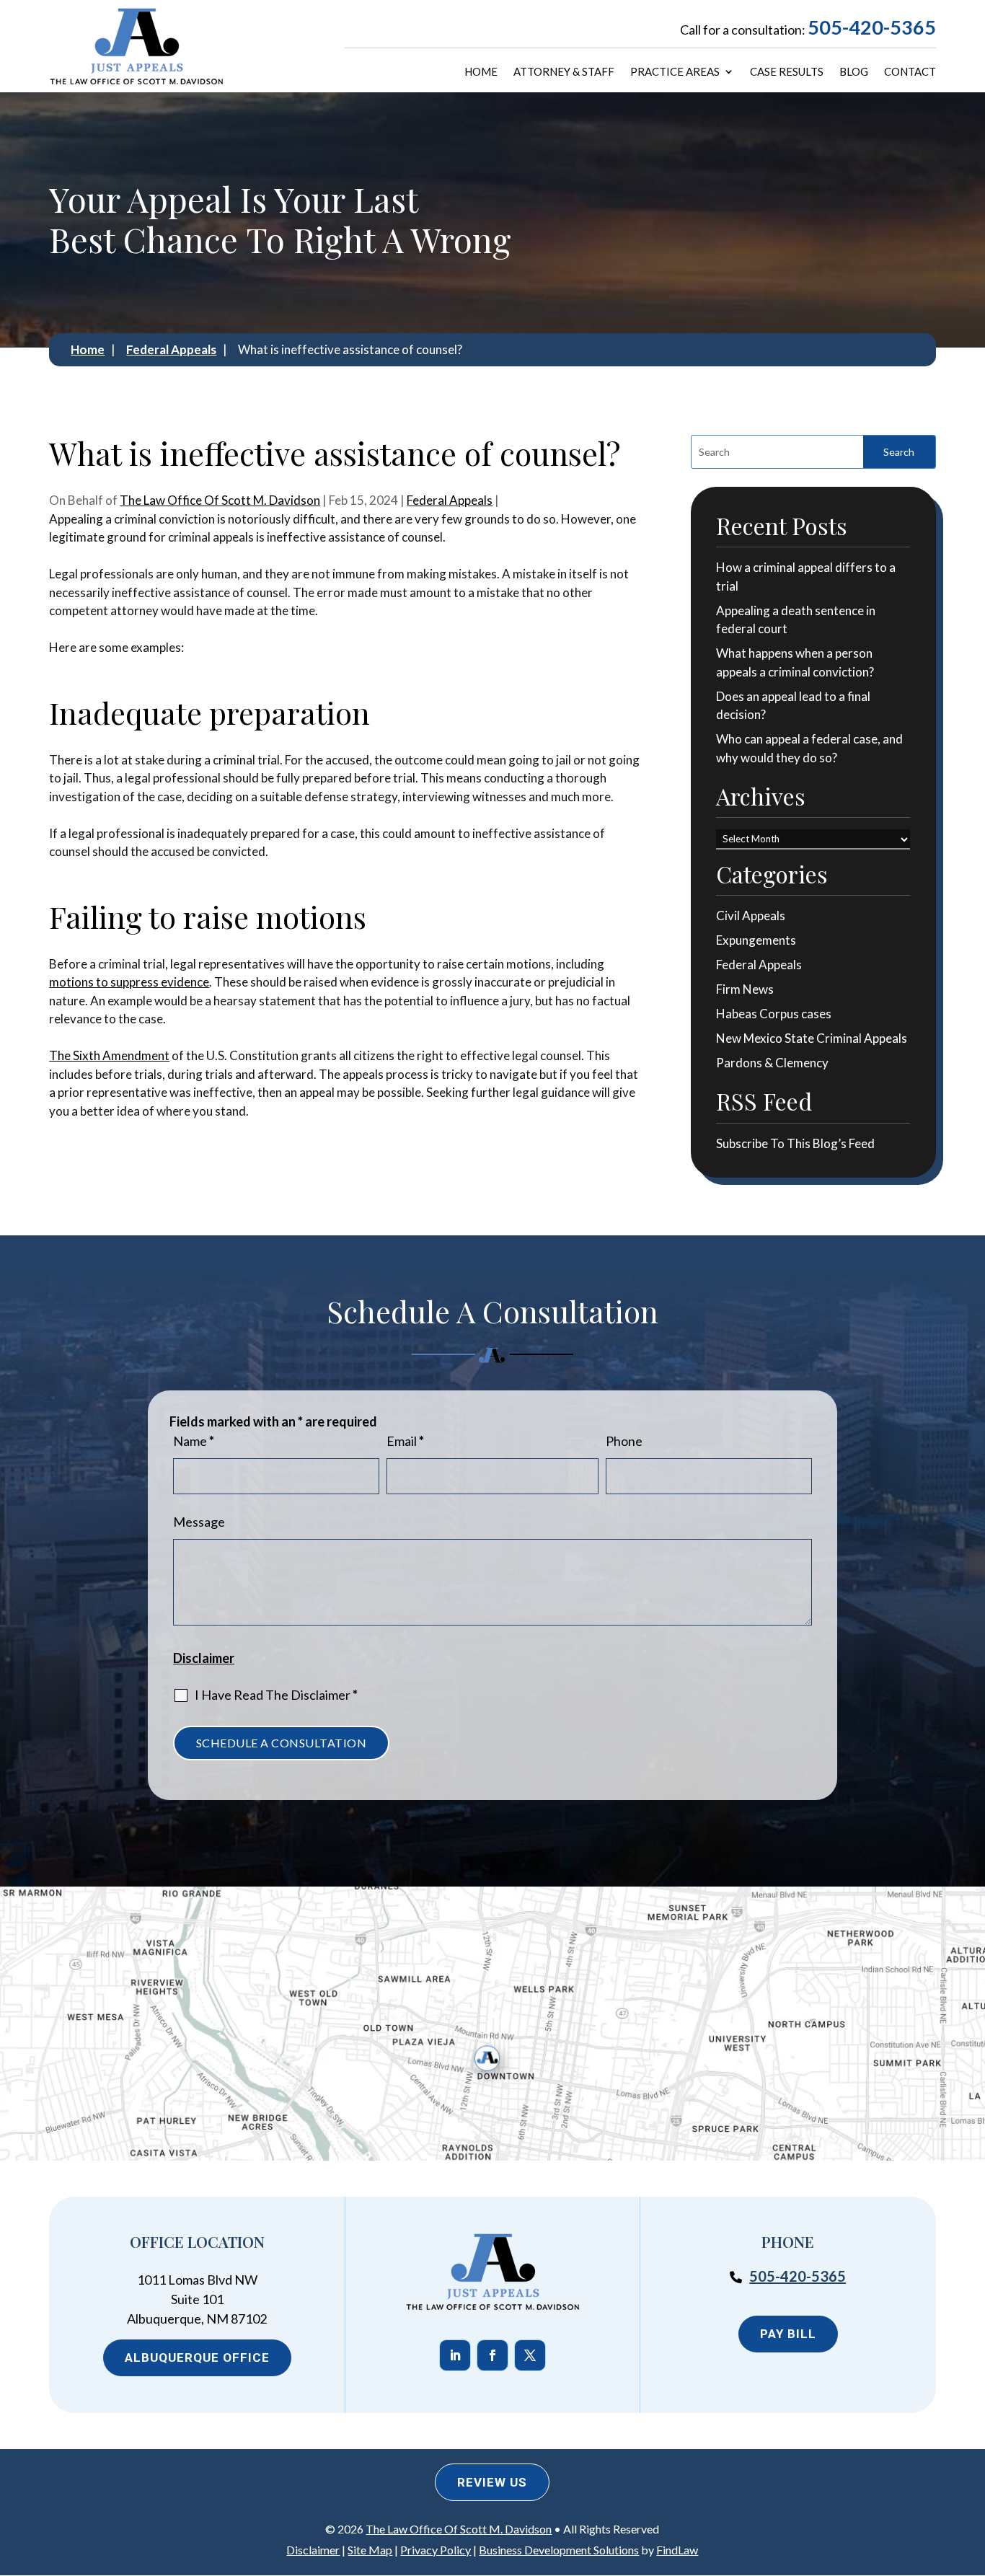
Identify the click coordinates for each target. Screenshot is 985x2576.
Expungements (756, 940)
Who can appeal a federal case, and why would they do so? (809, 748)
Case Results (787, 72)
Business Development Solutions (559, 2550)
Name (194, 1441)
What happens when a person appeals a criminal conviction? (795, 662)
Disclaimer (204, 1658)
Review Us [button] (492, 2482)
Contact (910, 72)
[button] (968, 2471)
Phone (624, 1441)
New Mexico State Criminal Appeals (812, 1038)
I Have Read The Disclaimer (276, 1695)
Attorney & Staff (564, 72)
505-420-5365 (872, 27)
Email (405, 1441)
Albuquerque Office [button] (197, 2357)
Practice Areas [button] (675, 72)
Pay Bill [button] (788, 2334)
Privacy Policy (436, 2550)
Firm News (745, 989)
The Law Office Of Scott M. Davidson (220, 500)
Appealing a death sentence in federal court (796, 620)
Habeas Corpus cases (774, 1014)
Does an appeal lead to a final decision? (793, 706)
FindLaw (677, 2550)
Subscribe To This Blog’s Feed (795, 1143)
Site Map (370, 2550)
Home (481, 72)
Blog (854, 72)
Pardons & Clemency (772, 1063)
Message (199, 1522)
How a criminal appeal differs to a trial (806, 577)
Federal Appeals (450, 500)
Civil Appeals (751, 916)
